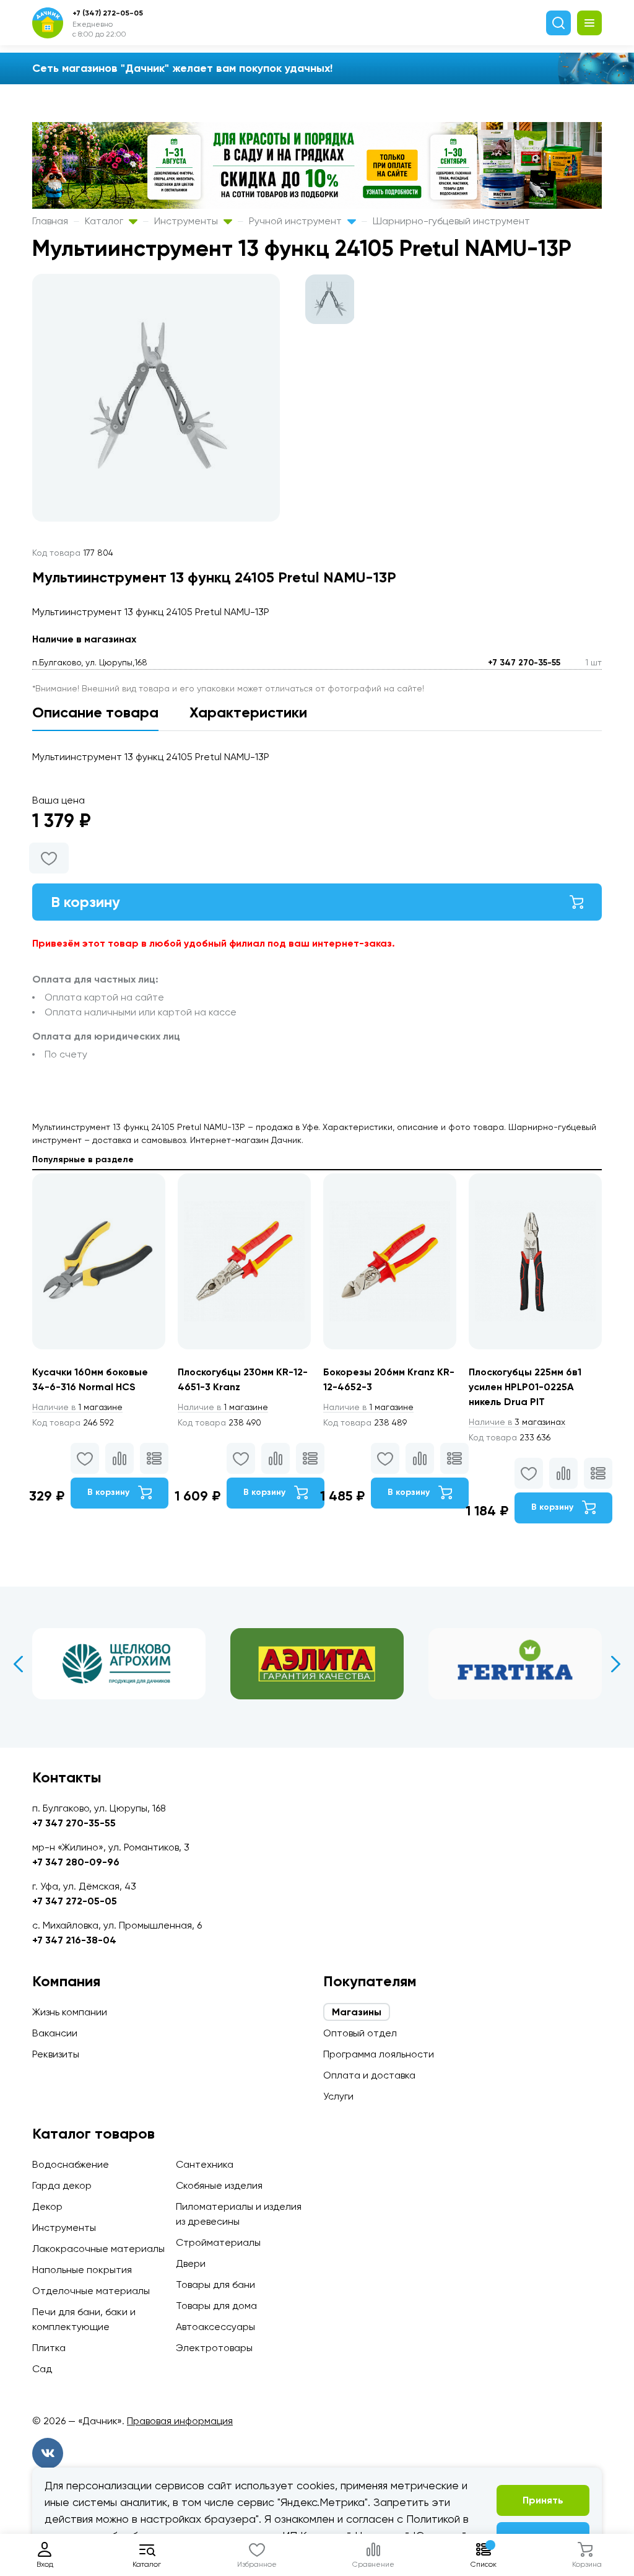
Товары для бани (215, 2285)
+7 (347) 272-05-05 (108, 13)
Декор (47, 2206)
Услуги (338, 2096)
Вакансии (55, 2033)
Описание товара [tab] (95, 712)
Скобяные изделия (219, 2185)
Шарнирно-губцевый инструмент (451, 221)
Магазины (357, 2012)
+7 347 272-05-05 (75, 1901)
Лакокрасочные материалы (98, 2249)
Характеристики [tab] (248, 712)
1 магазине (77, 1407)
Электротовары (214, 2348)
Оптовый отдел (360, 2033)
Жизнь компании (70, 2012)
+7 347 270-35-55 (524, 663)
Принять (543, 2500)
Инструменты (187, 221)
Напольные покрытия (82, 2270)
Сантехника (205, 2164)
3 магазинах (517, 1422)
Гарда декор (62, 2185)
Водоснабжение (71, 2164)
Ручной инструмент (297, 221)
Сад (42, 2369)
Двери (191, 2263)
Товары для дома (216, 2306)
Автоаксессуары (215, 2327)
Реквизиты (56, 2054)
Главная (50, 221)
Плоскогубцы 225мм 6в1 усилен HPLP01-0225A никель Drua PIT (525, 1387)
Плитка (49, 2348)
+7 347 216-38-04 (74, 1940)
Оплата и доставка (369, 2075)
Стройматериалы (218, 2242)
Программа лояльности (379, 2054)
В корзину (85, 902)
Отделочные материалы (91, 2291)
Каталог (105, 221)
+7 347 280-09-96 (76, 1862)
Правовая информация (180, 2421)
